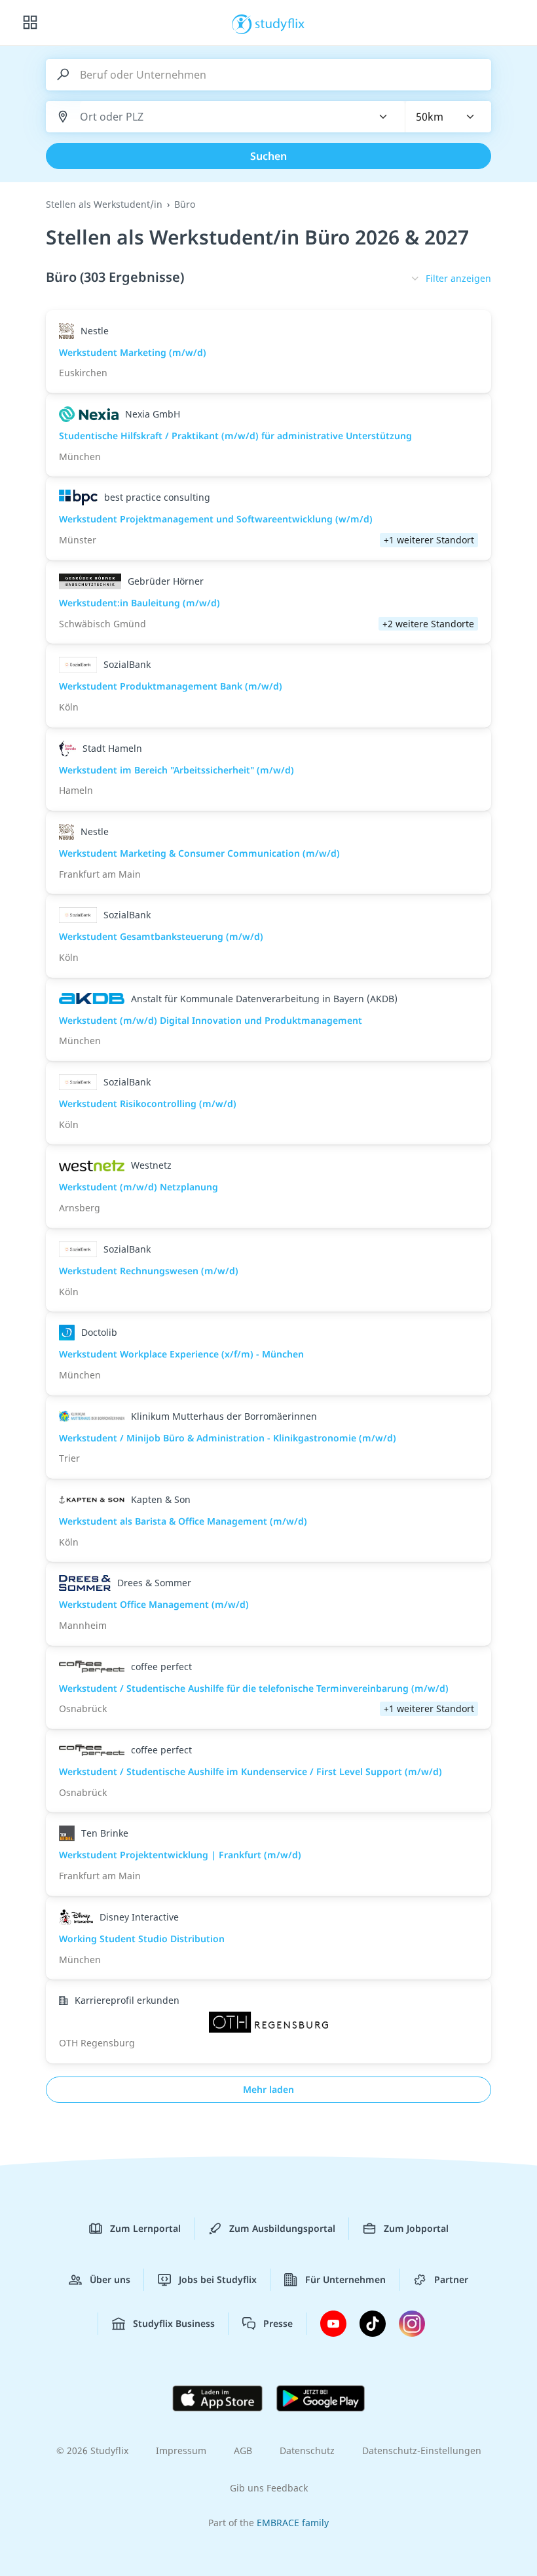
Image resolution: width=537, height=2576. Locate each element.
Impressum (181, 2450)
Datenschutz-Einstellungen (422, 2450)
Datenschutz (307, 2450)
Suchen (268, 156)
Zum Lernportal (145, 2228)
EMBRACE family (293, 2523)
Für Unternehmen (345, 2279)
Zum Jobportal (416, 2228)
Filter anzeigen (458, 278)
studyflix (280, 23)
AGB (243, 2450)
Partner (451, 2279)
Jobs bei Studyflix (218, 2279)
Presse (278, 2323)
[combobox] (218, 117)
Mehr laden (268, 2089)
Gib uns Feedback (269, 2488)
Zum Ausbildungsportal (282, 2228)
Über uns (110, 2279)
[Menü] (30, 23)
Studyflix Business (174, 2323)
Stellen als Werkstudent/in (104, 204)
